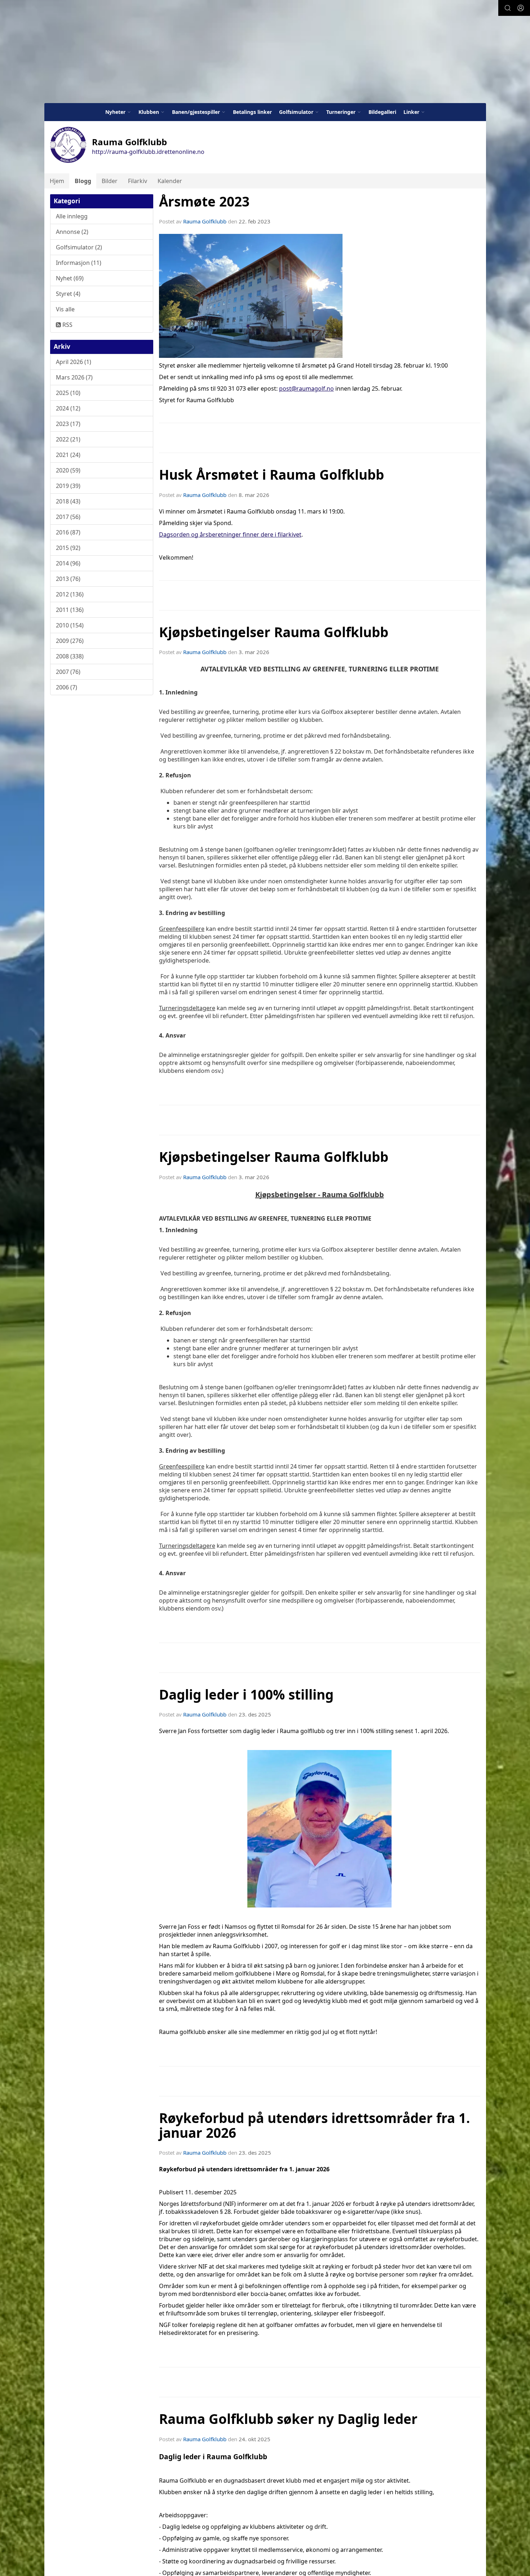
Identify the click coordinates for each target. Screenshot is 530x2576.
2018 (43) (68, 501)
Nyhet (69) (70, 278)
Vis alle (65, 309)
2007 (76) (68, 672)
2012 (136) (70, 594)
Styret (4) (68, 294)
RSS (67, 325)
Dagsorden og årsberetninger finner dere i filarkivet (230, 534)
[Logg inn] (521, 8)
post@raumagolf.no (306, 388)
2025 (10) (68, 393)
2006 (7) (67, 687)
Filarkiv (138, 181)
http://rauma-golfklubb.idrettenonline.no (148, 152)
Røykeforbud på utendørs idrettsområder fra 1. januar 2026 (315, 2125)
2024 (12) (68, 408)
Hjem (57, 181)
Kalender (170, 181)
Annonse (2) (72, 232)
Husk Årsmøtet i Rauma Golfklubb (271, 475)
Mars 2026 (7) (74, 377)
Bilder (110, 181)
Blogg (83, 181)
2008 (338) (70, 656)
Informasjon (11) (79, 263)
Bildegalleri (382, 112)
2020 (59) (68, 470)
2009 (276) (70, 641)
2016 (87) (68, 532)
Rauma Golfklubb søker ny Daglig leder (288, 2419)
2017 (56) (68, 517)
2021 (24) (68, 455)
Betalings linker (252, 112)
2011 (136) (70, 610)
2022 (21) (68, 439)
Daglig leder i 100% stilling (246, 1695)
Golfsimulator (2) (79, 247)
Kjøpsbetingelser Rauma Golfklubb (274, 632)
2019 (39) (68, 486)
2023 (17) (68, 424)
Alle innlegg (72, 216)
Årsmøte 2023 (204, 201)
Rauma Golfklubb (205, 221)
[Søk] (508, 8)
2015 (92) (68, 548)
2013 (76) (68, 579)
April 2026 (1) (74, 362)
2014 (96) (68, 563)
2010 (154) (70, 625)
